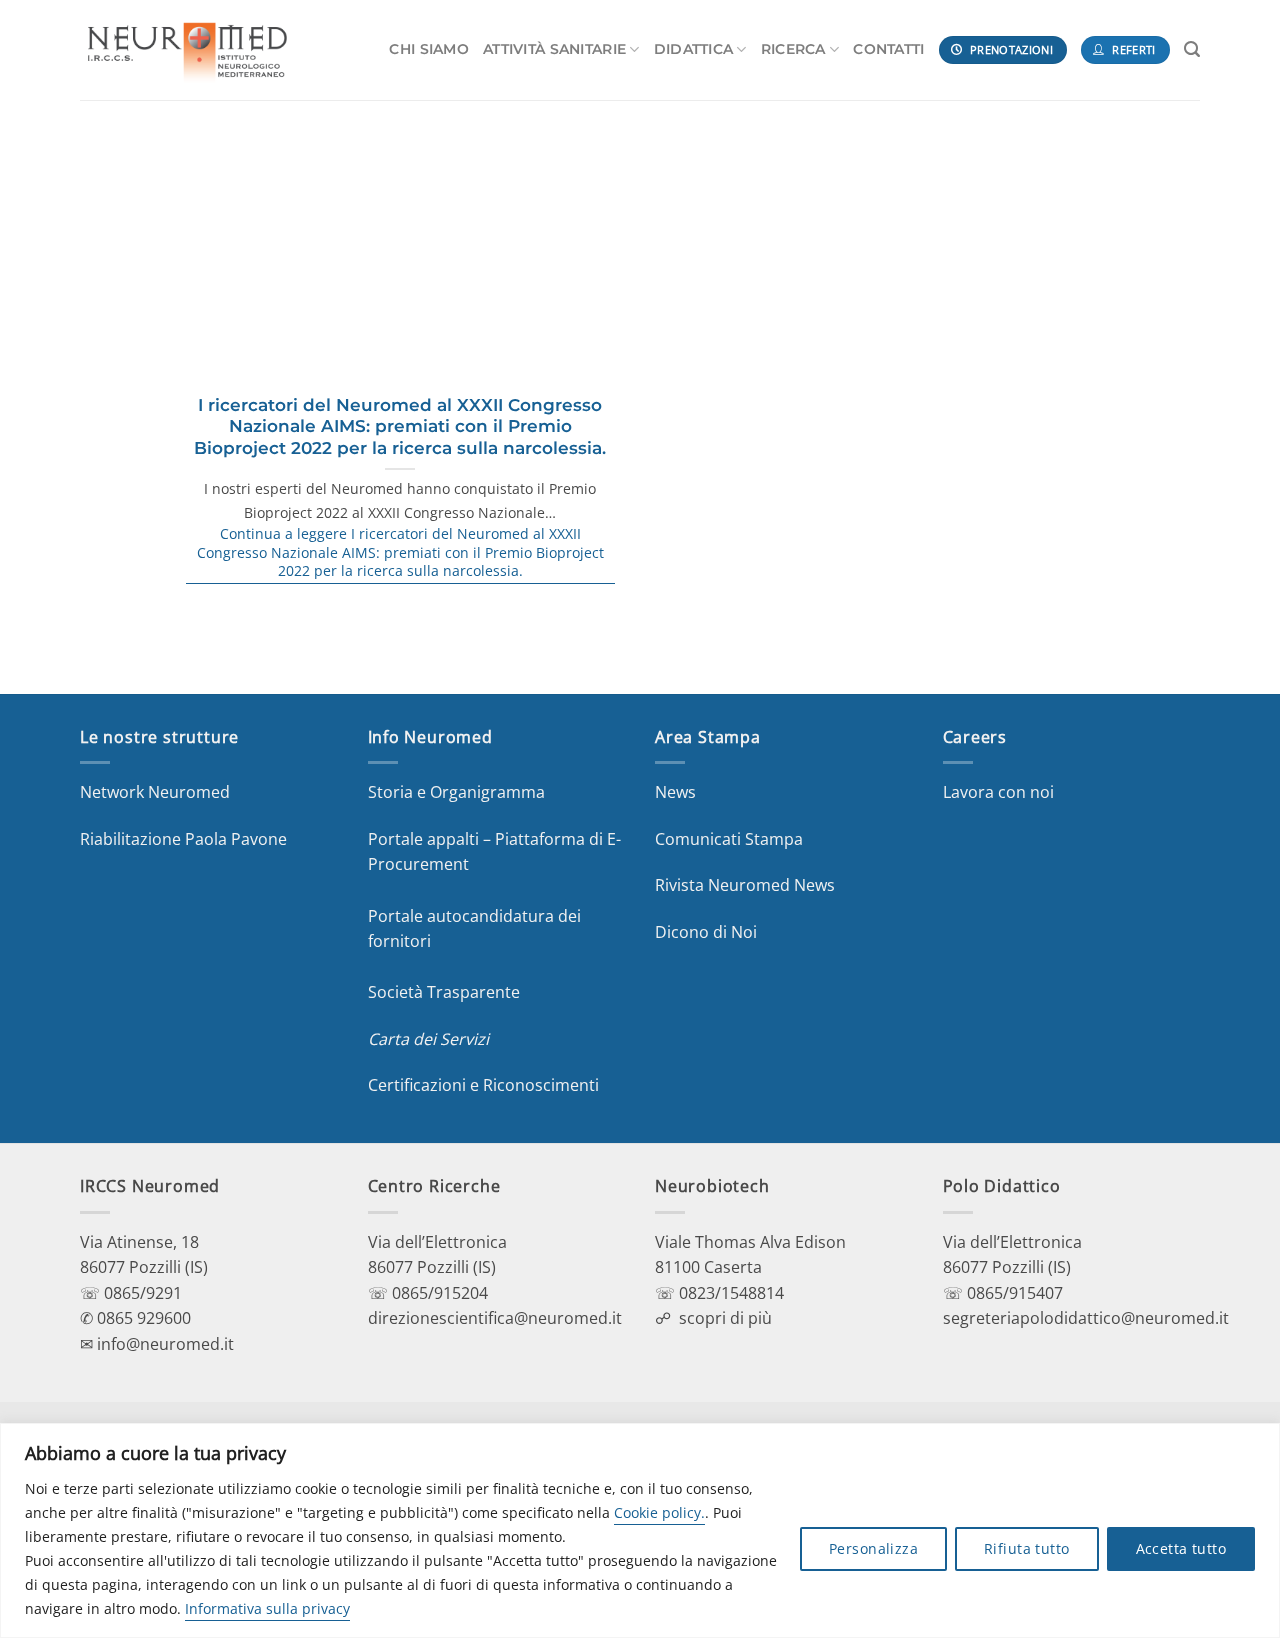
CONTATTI (888, 49)
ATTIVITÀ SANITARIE (554, 49)
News (675, 792)
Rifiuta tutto (1026, 1548)
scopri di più (725, 1318)
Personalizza (873, 1548)
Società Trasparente (444, 992)
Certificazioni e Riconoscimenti (483, 1085)
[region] (640, 1530)
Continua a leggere (400, 552)
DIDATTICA (694, 49)
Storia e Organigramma (456, 792)
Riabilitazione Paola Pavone (183, 839)
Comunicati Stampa (729, 839)
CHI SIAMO (429, 49)
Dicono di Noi (706, 932)
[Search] (1192, 49)
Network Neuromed (155, 792)
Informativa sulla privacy (267, 1608)
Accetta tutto (1181, 1548)
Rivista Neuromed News (745, 885)
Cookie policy (657, 1512)
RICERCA (793, 49)
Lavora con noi (998, 792)
